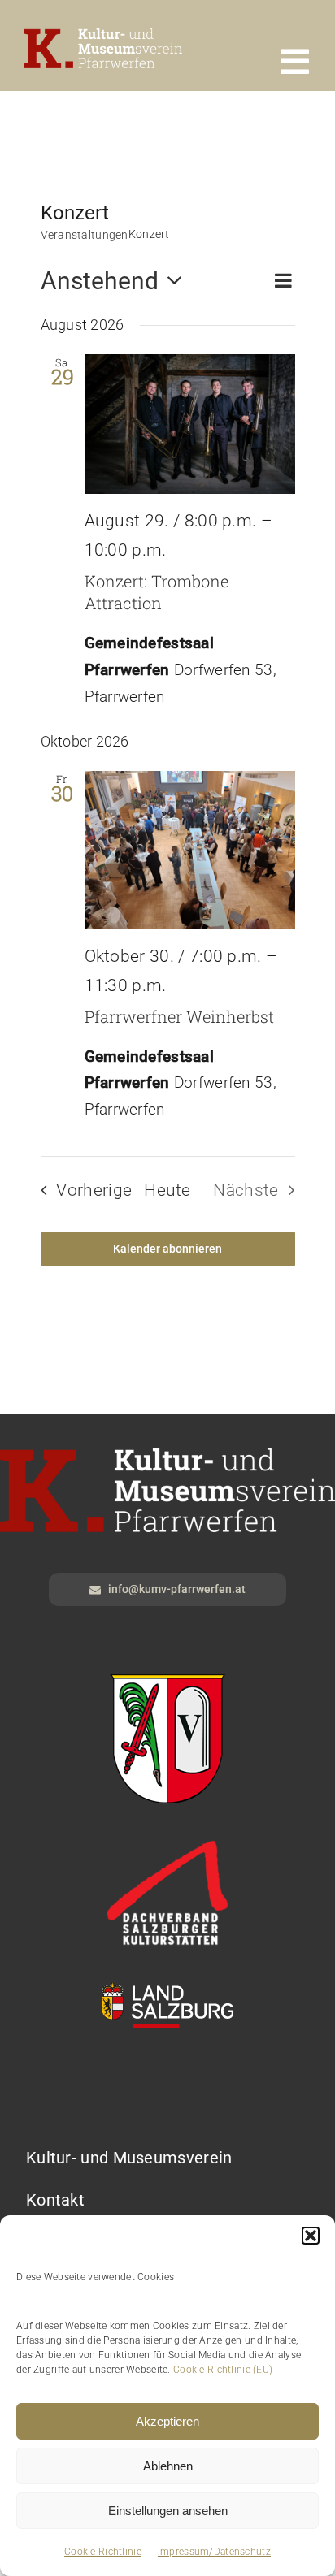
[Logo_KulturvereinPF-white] (103, 36)
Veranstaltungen (85, 235)
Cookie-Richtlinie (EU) (223, 2370)
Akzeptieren (167, 2421)
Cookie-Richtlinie (103, 2552)
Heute (167, 1190)
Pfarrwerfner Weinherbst (179, 1016)
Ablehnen (168, 2466)
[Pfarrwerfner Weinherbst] (190, 850)
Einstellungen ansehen (168, 2511)
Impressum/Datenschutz (214, 2552)
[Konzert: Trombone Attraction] (190, 424)
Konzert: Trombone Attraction (157, 592)
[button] (311, 2236)
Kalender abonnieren (167, 1249)
